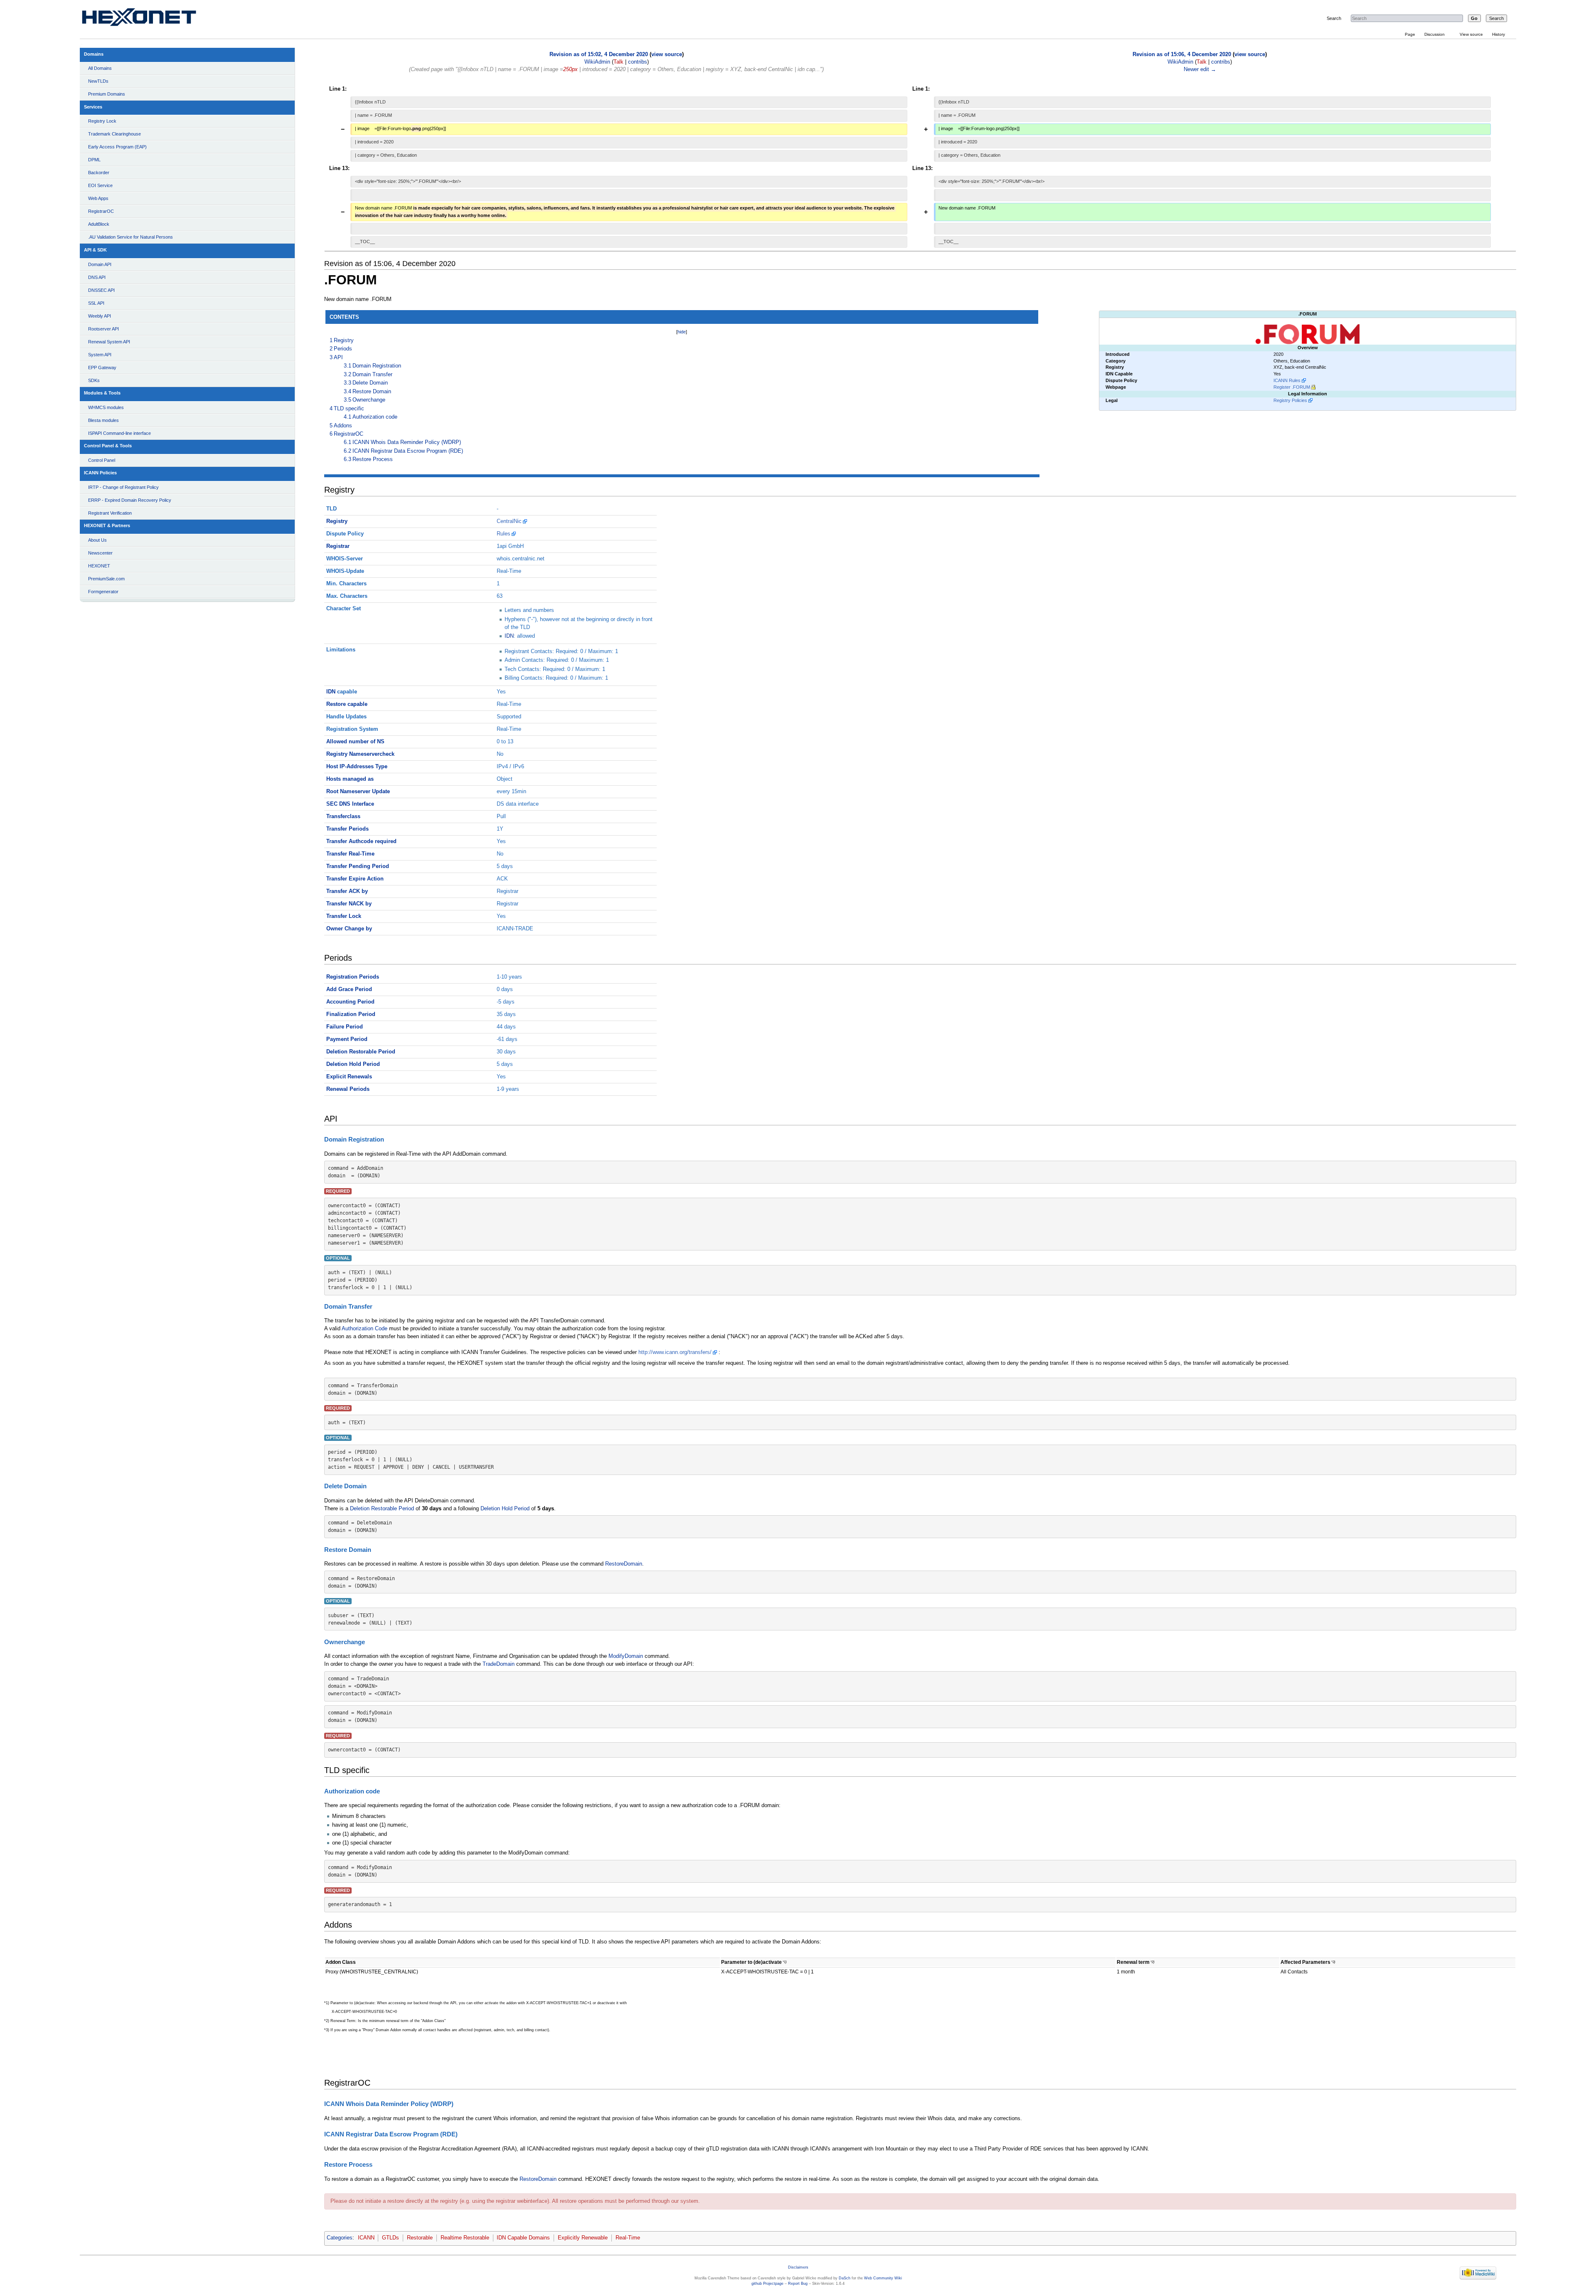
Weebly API (100, 316)
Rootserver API (103, 329)
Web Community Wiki (883, 2278)
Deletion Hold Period (353, 1064)
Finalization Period (351, 1014)
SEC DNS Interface (350, 804)
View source (1471, 34)
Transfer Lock (344, 916)
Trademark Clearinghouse (115, 134)
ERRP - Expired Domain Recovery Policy (130, 500)
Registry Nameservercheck (360, 754)
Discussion (1435, 34)
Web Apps (98, 198)
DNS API (97, 277)
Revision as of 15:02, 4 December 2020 (599, 54)
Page (1410, 34)
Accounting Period (350, 1002)
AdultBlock (99, 224)
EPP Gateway (102, 367)
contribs (638, 62)
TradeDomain (499, 1664)
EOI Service (100, 185)
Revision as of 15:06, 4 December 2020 (1182, 54)
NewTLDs (98, 81)
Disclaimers (798, 2267)
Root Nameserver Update (358, 792)
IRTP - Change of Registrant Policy (123, 487)
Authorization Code (365, 1329)
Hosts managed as (350, 779)
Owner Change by (349, 929)
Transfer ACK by (347, 891)
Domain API (100, 264)
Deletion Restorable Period (361, 1052)
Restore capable (347, 704)
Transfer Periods (347, 829)
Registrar (338, 546)
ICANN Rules (1287, 380)
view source (667, 54)
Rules (504, 534)
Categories (340, 2238)
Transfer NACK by (349, 904)
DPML (94, 160)
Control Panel (102, 460)
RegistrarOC (101, 211)
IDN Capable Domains (523, 2238)
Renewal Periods (348, 1089)
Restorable (420, 2238)
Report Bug (798, 2284)
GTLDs (390, 2238)
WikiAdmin (597, 62)
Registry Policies (1290, 400)
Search (1334, 18)
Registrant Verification (110, 513)
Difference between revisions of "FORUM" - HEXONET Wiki (149, 19)
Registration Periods (353, 977)
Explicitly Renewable (583, 2238)
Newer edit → (1200, 69)
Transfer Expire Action (355, 879)
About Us (97, 540)
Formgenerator (103, 592)
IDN (509, 636)
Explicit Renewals (349, 1077)
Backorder (99, 173)
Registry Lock (102, 121)
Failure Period (345, 1027)
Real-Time (628, 2238)
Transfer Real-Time (350, 854)
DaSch (845, 2278)
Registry (337, 521)
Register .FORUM (1292, 387)
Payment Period (347, 1039)
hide (682, 332)
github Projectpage (767, 2284)
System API (100, 355)
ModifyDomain (626, 1656)
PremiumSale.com (106, 579)
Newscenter (100, 553)
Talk (618, 62)
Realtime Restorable (465, 2238)
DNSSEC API (101, 290)
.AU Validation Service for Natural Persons (131, 237)
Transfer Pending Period (358, 866)
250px (570, 69)
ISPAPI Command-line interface (119, 433)
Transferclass (343, 816)
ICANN (366, 2238)
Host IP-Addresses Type (357, 767)
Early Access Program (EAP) (117, 147)
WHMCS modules (106, 407)
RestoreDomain (624, 1564)
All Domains (100, 68)
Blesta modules (103, 420)
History (1499, 34)
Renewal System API (109, 342)
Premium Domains (107, 94)
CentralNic (509, 521)
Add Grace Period (349, 989)
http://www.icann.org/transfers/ (675, 1352)
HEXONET (99, 566)
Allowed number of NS (355, 742)
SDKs (94, 380)
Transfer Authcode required (361, 841)
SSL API (96, 303)
